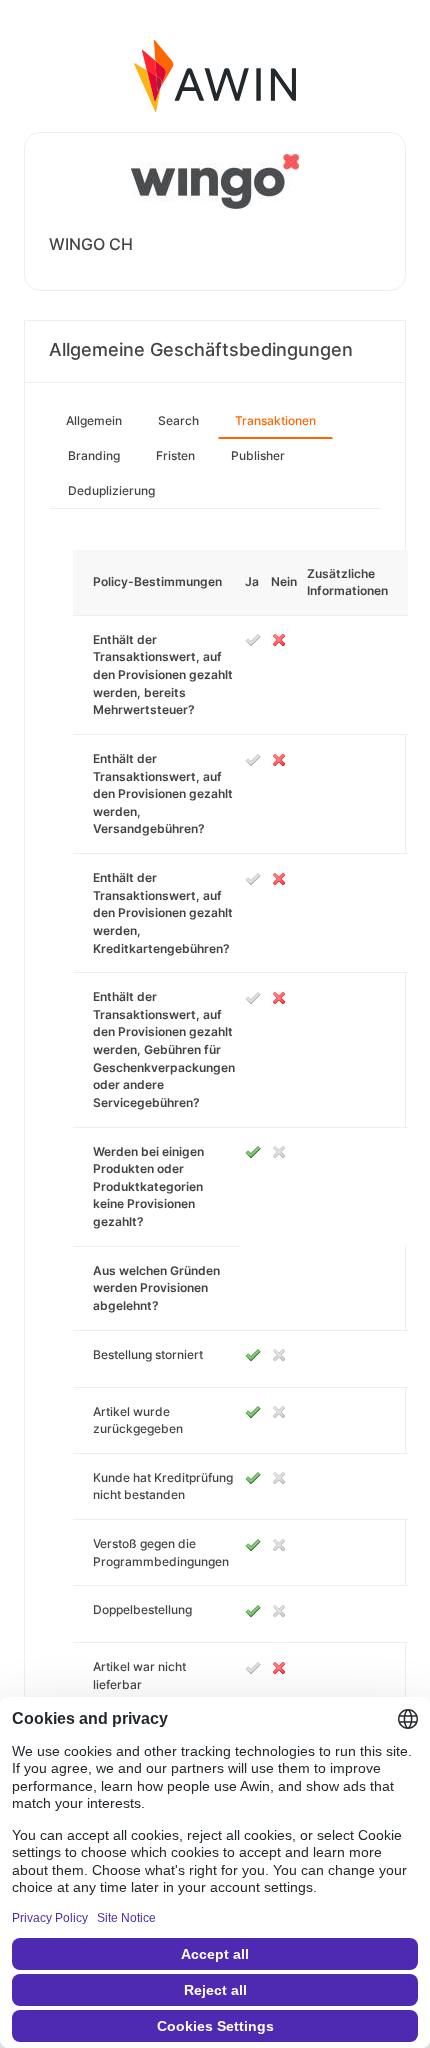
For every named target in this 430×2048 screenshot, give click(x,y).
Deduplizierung (111, 490)
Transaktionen (275, 420)
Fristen (175, 455)
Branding (94, 455)
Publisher (258, 455)
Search (178, 420)
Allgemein (94, 420)
